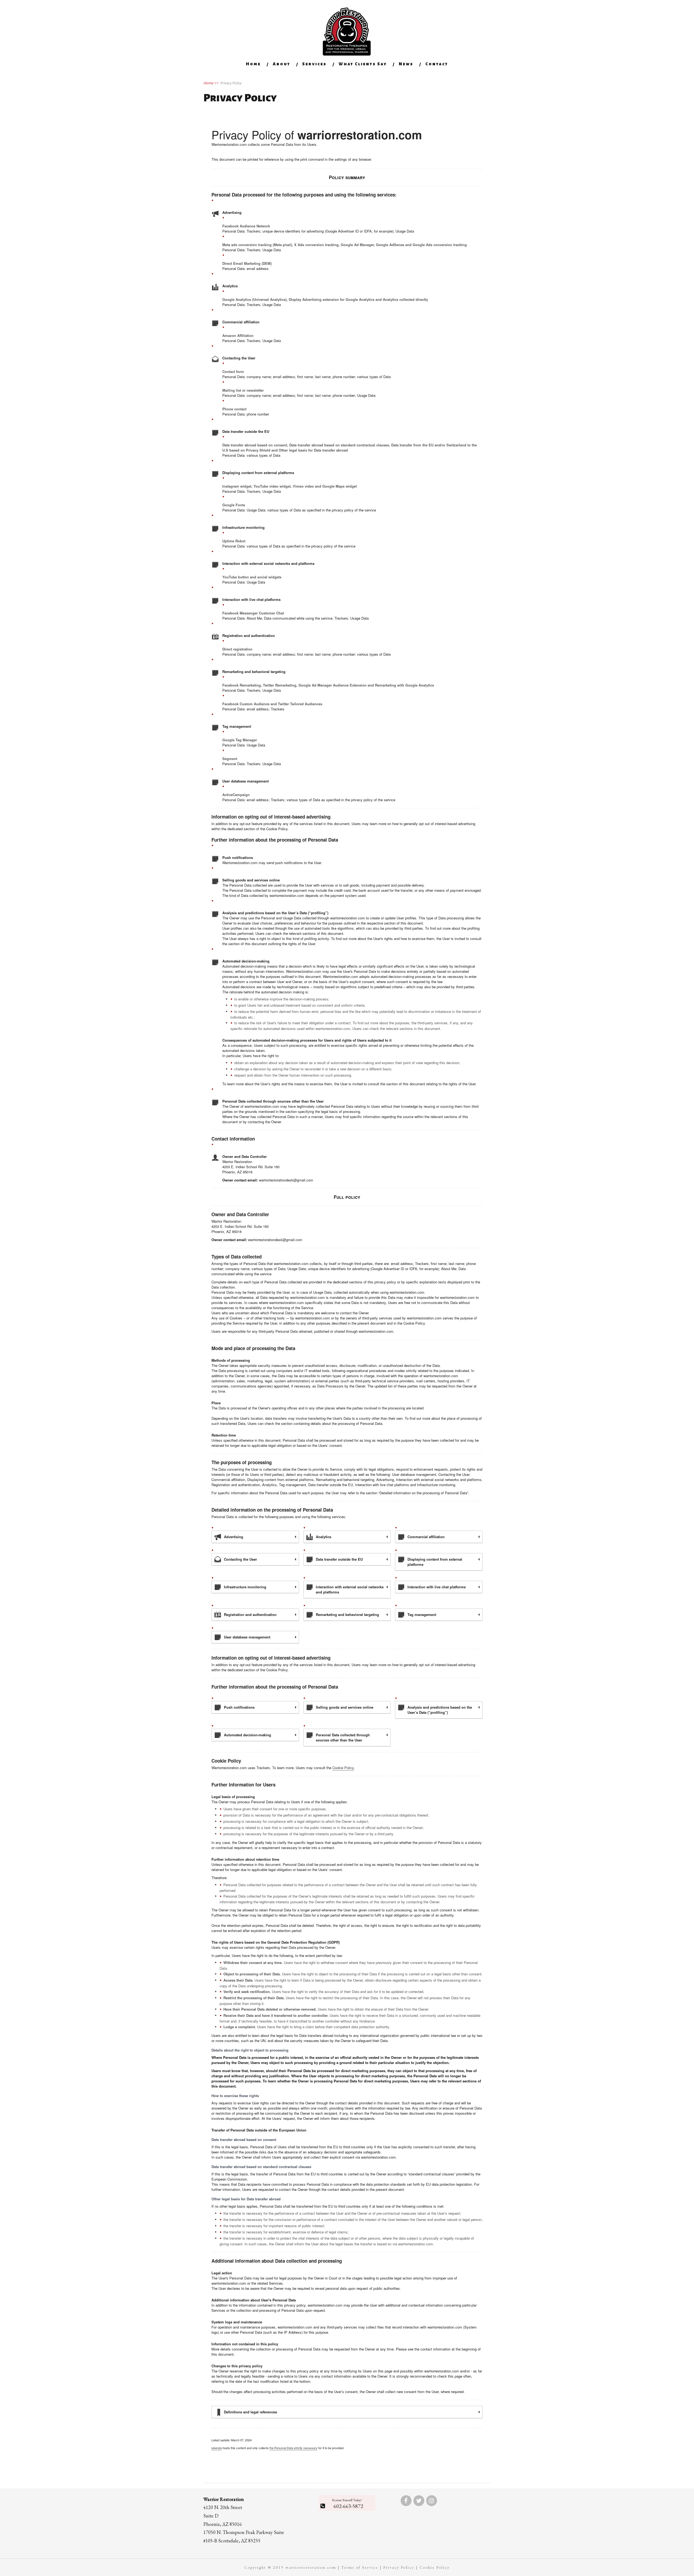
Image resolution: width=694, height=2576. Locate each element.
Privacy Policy (399, 2567)
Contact (437, 64)
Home (253, 64)
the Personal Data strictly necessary (293, 2448)
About (282, 64)
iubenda (217, 2448)
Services (314, 64)
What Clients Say (363, 64)
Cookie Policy (343, 1768)
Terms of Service (360, 2567)
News (406, 64)
